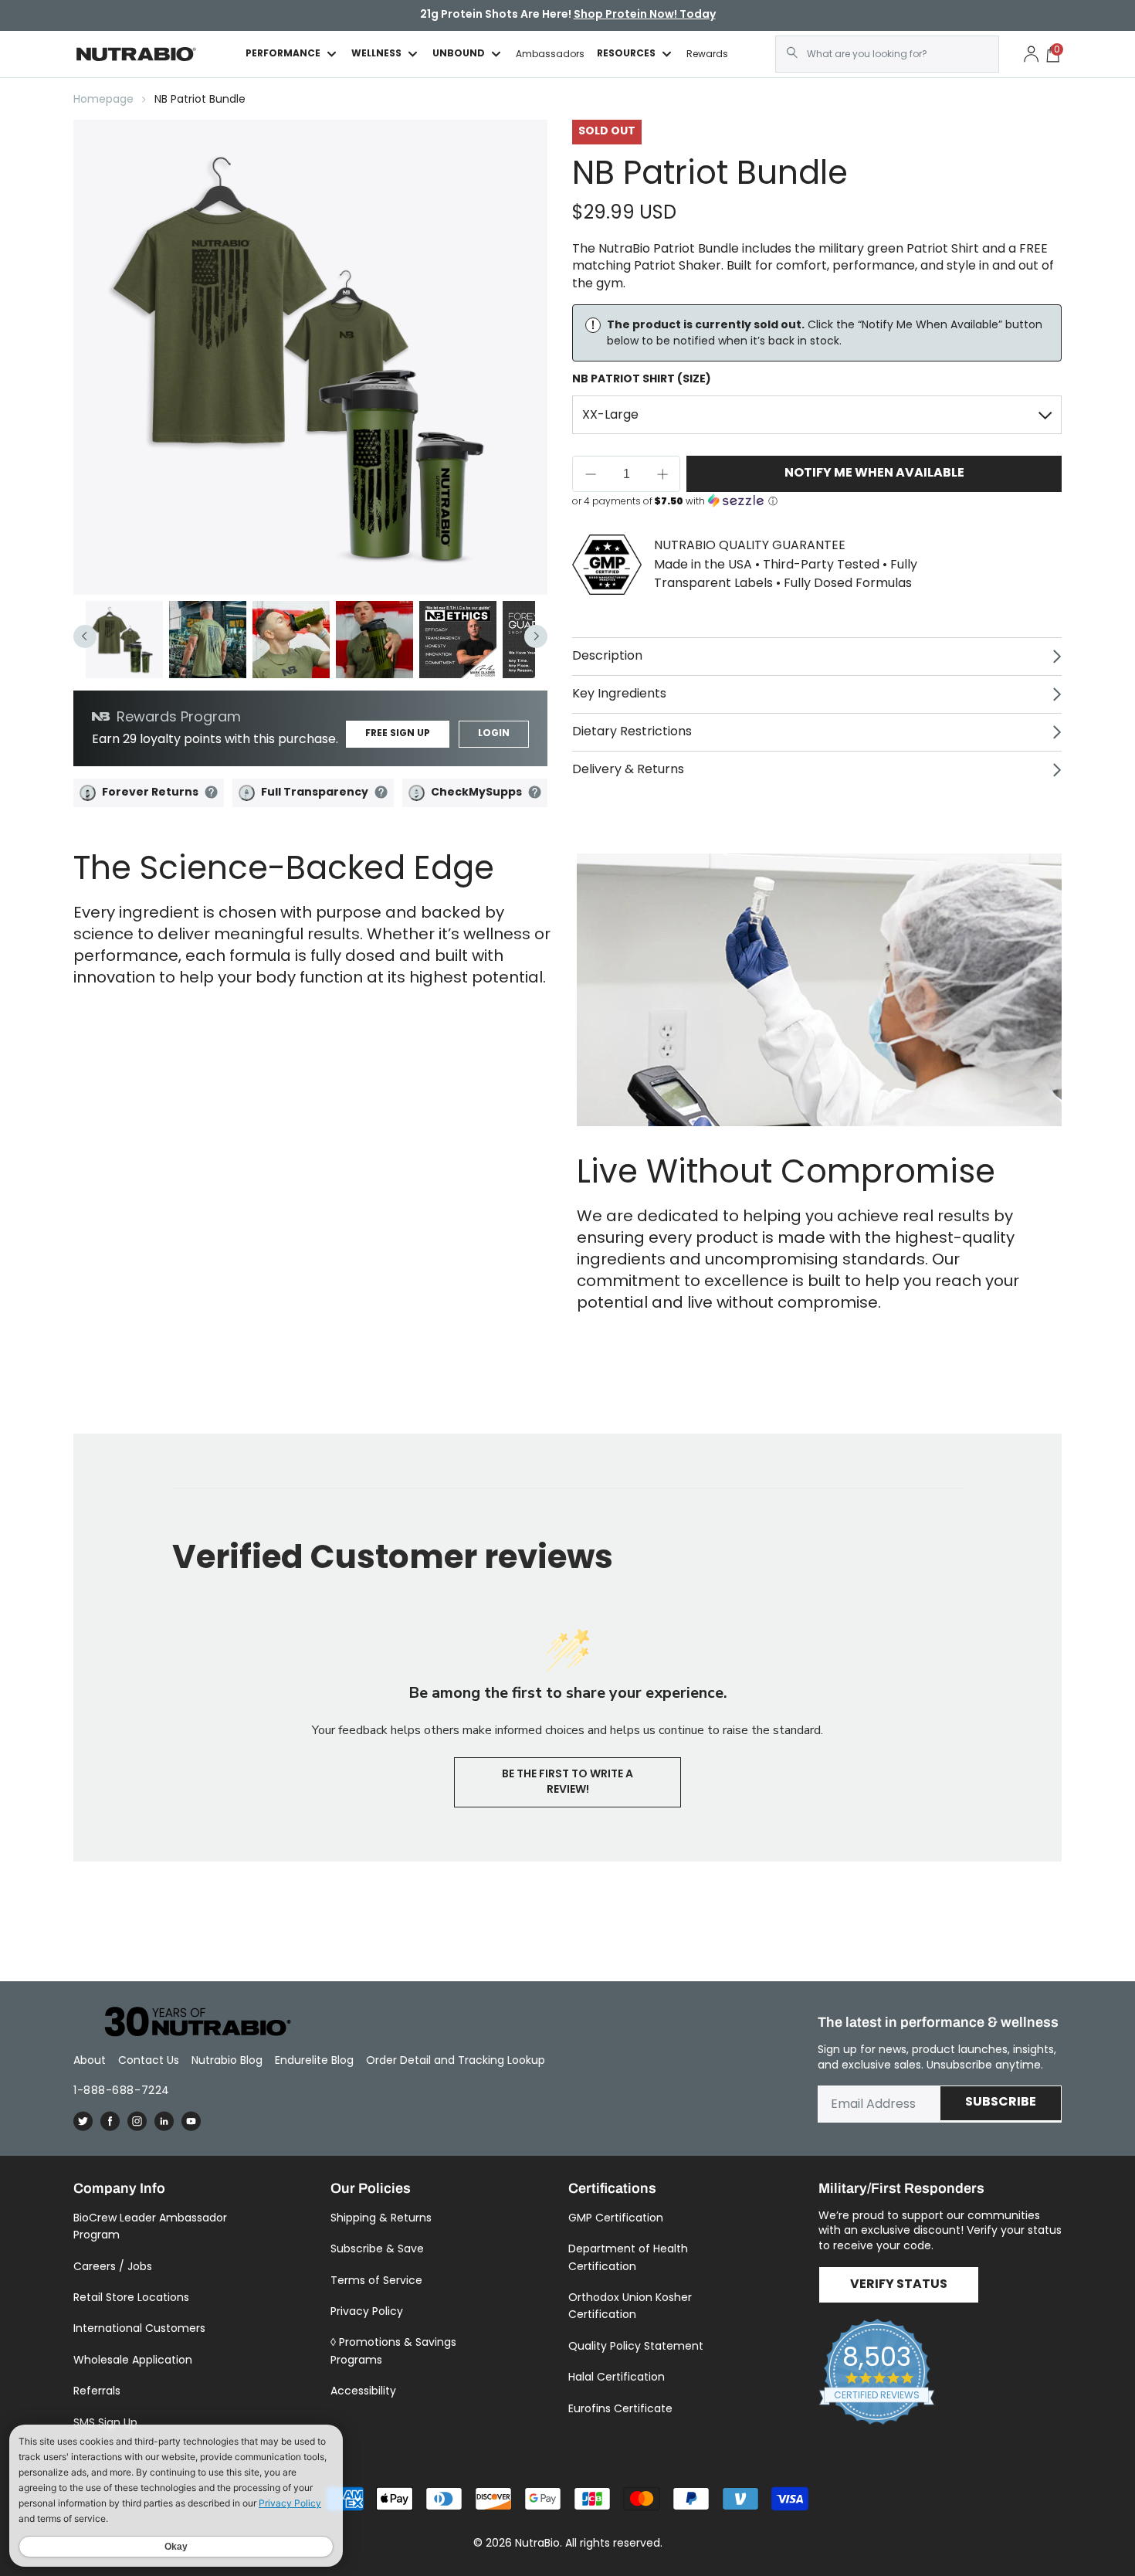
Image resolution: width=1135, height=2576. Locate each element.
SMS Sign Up (105, 2422)
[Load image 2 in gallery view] (208, 640)
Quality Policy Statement (636, 2346)
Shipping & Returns (381, 2218)
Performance (283, 54)
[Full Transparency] (247, 793)
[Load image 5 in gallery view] (458, 640)
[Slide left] (85, 636)
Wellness (376, 54)
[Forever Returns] (88, 793)
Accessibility (363, 2391)
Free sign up (398, 734)
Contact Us (149, 2060)
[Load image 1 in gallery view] (124, 640)
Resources (626, 54)
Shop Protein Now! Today (645, 15)
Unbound (459, 54)
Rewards (707, 54)
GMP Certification (616, 2218)
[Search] (792, 53)
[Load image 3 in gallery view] (291, 640)
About (90, 2060)
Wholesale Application (133, 2360)
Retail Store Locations (131, 2297)
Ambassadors (550, 54)
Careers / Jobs (113, 2266)
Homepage (103, 99)
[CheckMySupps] (417, 793)
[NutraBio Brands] (189, 2023)
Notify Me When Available (874, 473)
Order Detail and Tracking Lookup (456, 2060)
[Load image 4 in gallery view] (374, 640)
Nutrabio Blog (227, 2060)
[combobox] (887, 54)
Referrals (97, 2391)
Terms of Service (376, 2280)
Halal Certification (617, 2377)
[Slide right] (536, 636)
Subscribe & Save (377, 2248)
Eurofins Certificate (620, 2408)
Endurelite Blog (314, 2060)
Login (494, 734)
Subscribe (1001, 2103)
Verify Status (899, 2285)
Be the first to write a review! (567, 1782)
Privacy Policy (367, 2311)
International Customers (139, 2328)
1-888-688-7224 (122, 2090)
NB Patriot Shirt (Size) (642, 379)
